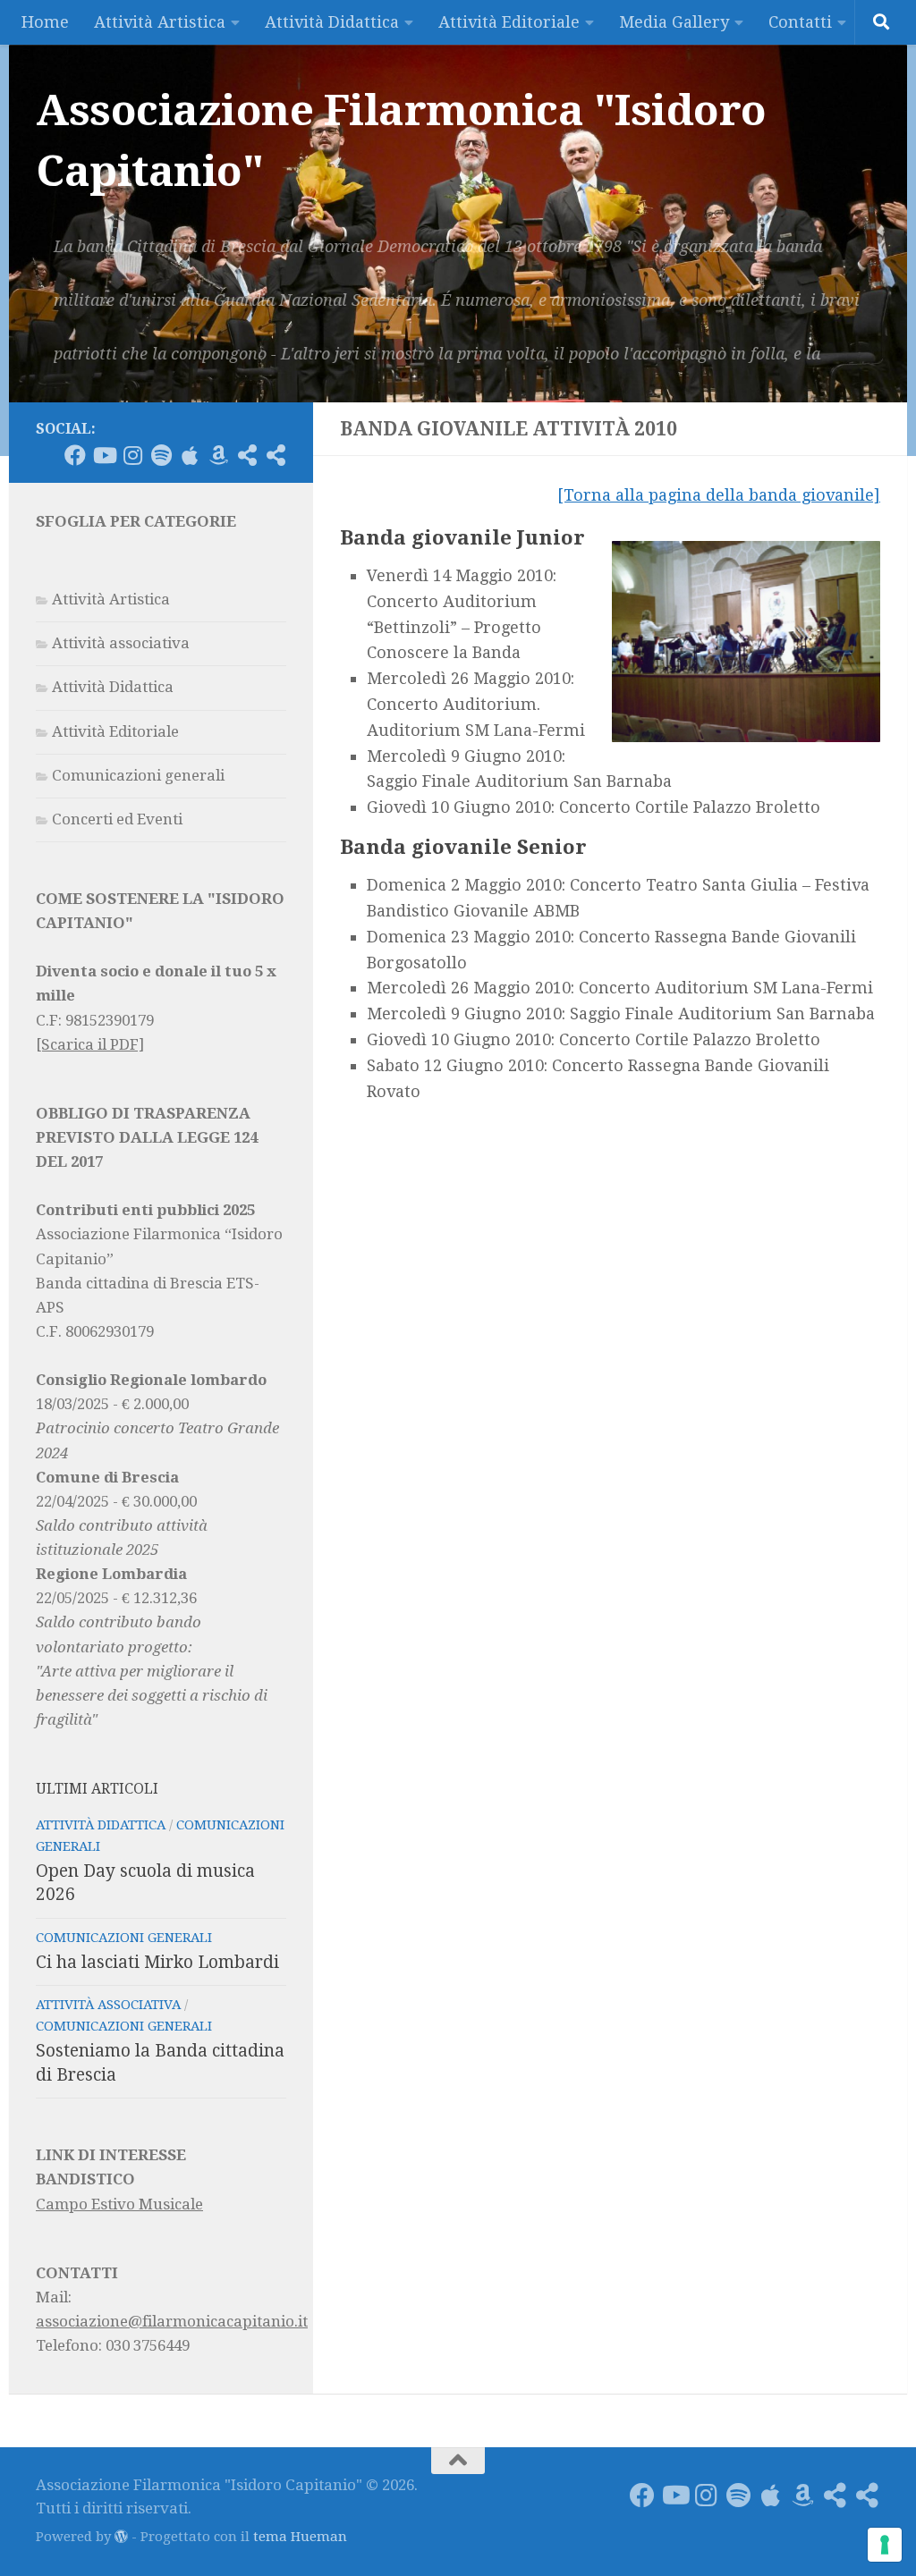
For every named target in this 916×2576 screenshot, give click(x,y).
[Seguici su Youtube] (104, 455)
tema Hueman (300, 2537)
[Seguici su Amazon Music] (218, 455)
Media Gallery (674, 22)
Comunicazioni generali (138, 775)
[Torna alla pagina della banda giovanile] (719, 495)
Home (45, 22)
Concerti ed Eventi (117, 819)
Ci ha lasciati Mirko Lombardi (157, 1962)
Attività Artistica (160, 22)
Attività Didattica (332, 22)
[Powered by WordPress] (121, 2537)
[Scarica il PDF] (90, 1044)
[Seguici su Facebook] (75, 455)
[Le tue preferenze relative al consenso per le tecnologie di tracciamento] (885, 2545)
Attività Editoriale (509, 22)
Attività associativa (121, 643)
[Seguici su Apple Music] (190, 455)
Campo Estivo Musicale (119, 2204)
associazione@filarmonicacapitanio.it (172, 2321)
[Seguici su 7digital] (247, 455)
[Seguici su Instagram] (132, 455)
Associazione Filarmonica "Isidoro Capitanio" (401, 141)
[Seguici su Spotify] (161, 455)
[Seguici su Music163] (276, 455)
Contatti (800, 22)
